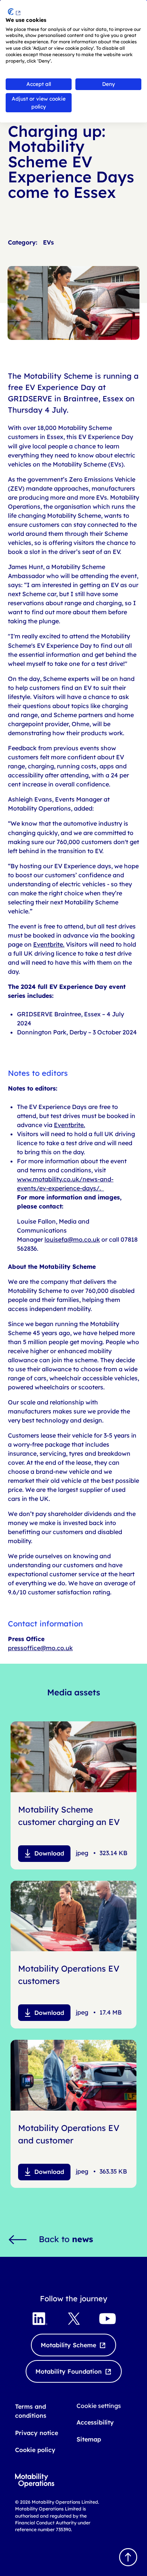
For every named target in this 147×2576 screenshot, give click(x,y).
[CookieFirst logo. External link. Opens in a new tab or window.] (14, 12)
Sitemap (89, 2439)
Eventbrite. (49, 944)
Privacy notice (37, 2433)
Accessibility (95, 2422)
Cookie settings (99, 2406)
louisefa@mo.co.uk (72, 1239)
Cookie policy (35, 2450)
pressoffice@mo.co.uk (40, 1648)
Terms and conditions (31, 2411)
